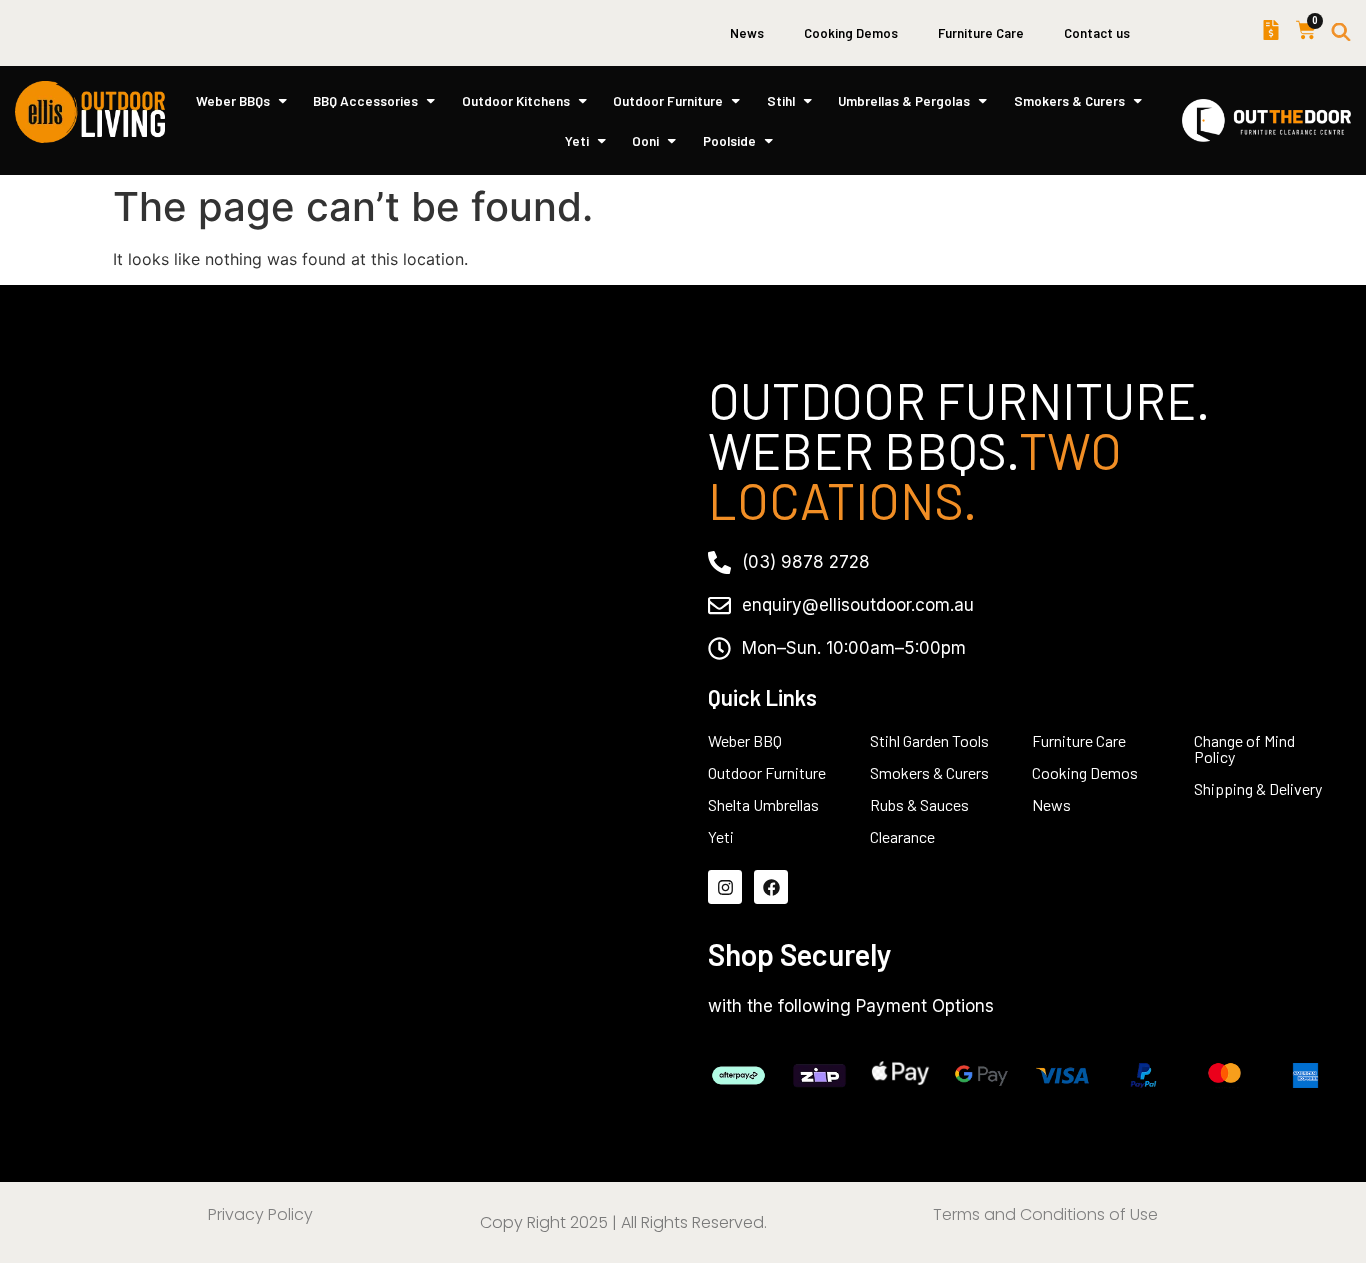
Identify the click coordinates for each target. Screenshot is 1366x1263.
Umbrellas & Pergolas (904, 100)
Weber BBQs (233, 100)
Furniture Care (981, 33)
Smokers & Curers (1069, 100)
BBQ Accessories (365, 100)
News (747, 33)
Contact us (1097, 33)
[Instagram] (725, 887)
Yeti (577, 140)
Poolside (729, 140)
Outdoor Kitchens (516, 100)
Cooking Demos (851, 33)
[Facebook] (771, 887)
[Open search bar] (1341, 33)
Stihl (781, 100)
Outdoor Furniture (668, 100)
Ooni (645, 140)
